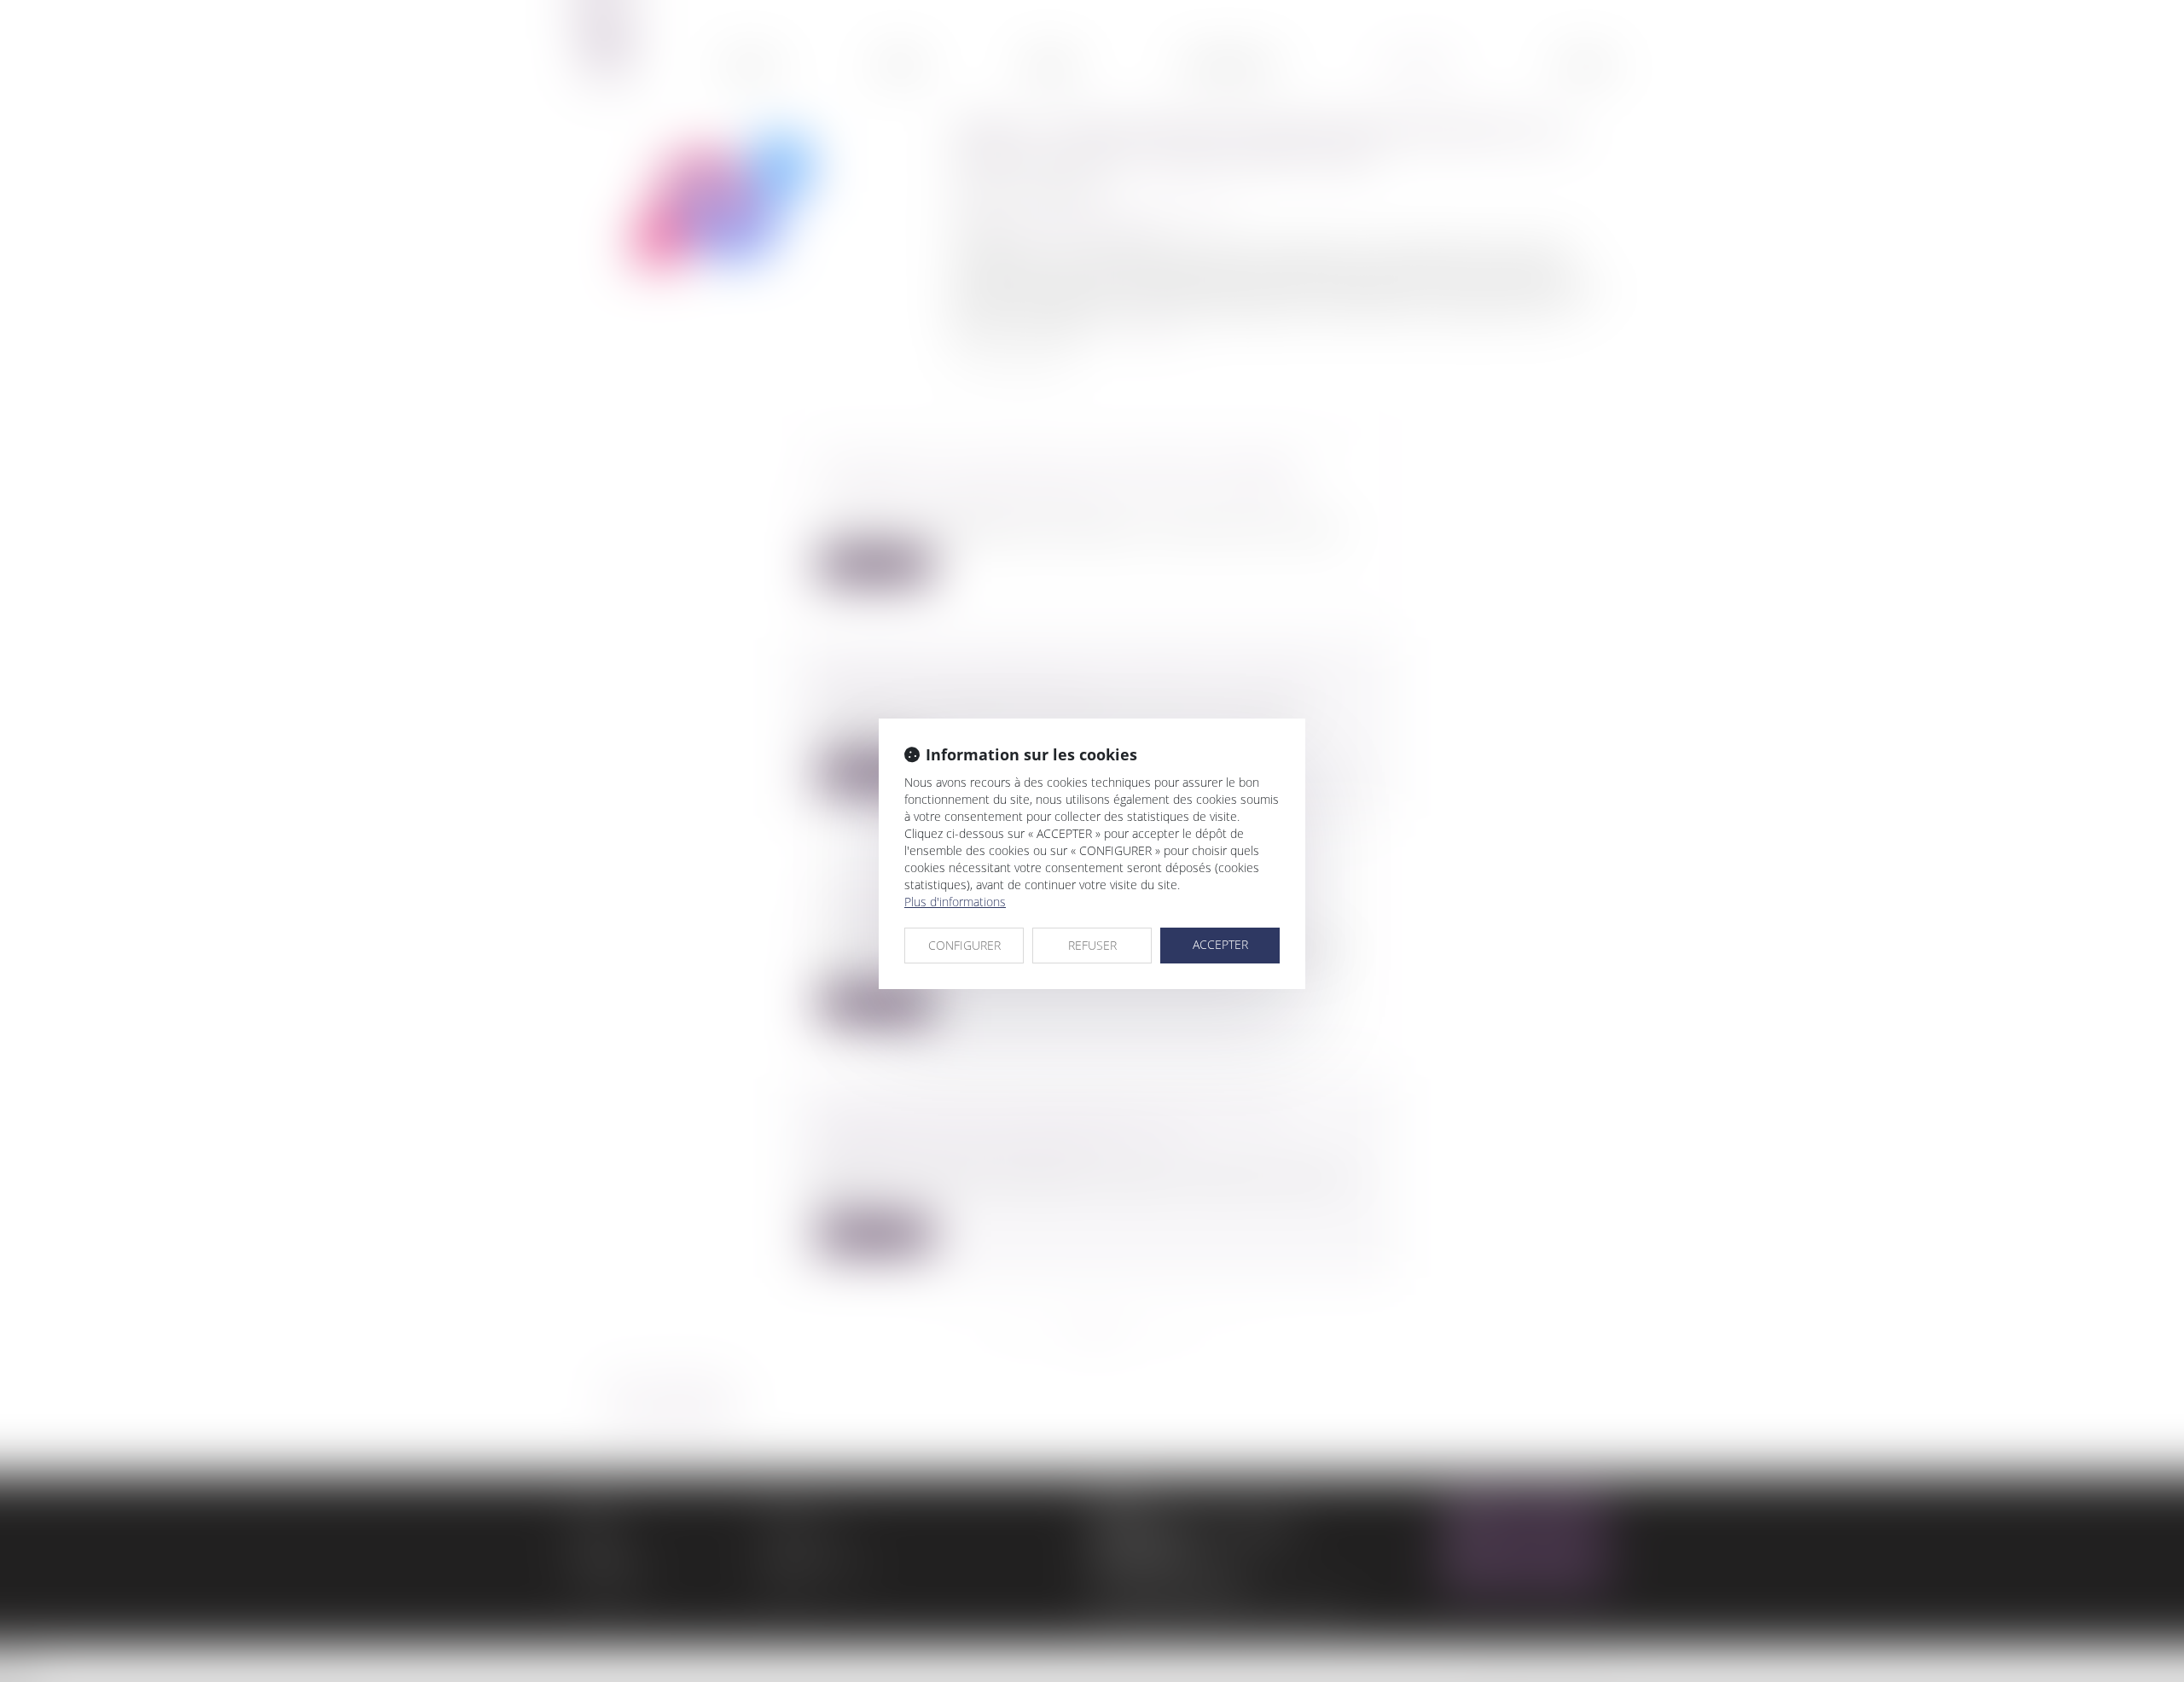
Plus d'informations (955, 902)
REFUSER (1092, 945)
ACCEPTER (1220, 944)
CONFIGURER (964, 945)
